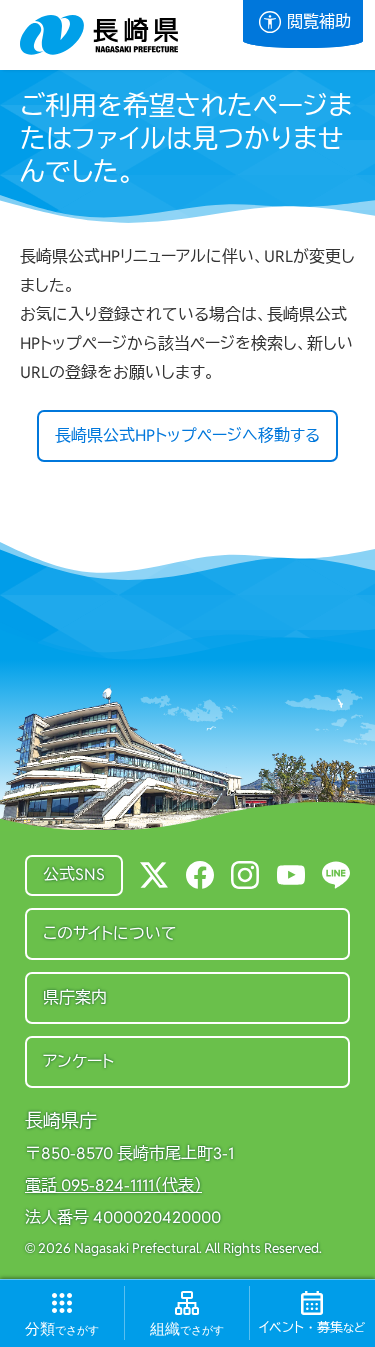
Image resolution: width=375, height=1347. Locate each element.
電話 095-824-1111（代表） (113, 1186)
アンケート (78, 1061)
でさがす (62, 1328)
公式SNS (74, 874)
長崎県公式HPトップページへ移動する (187, 435)
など (312, 1327)
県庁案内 (75, 997)
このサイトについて (110, 933)
